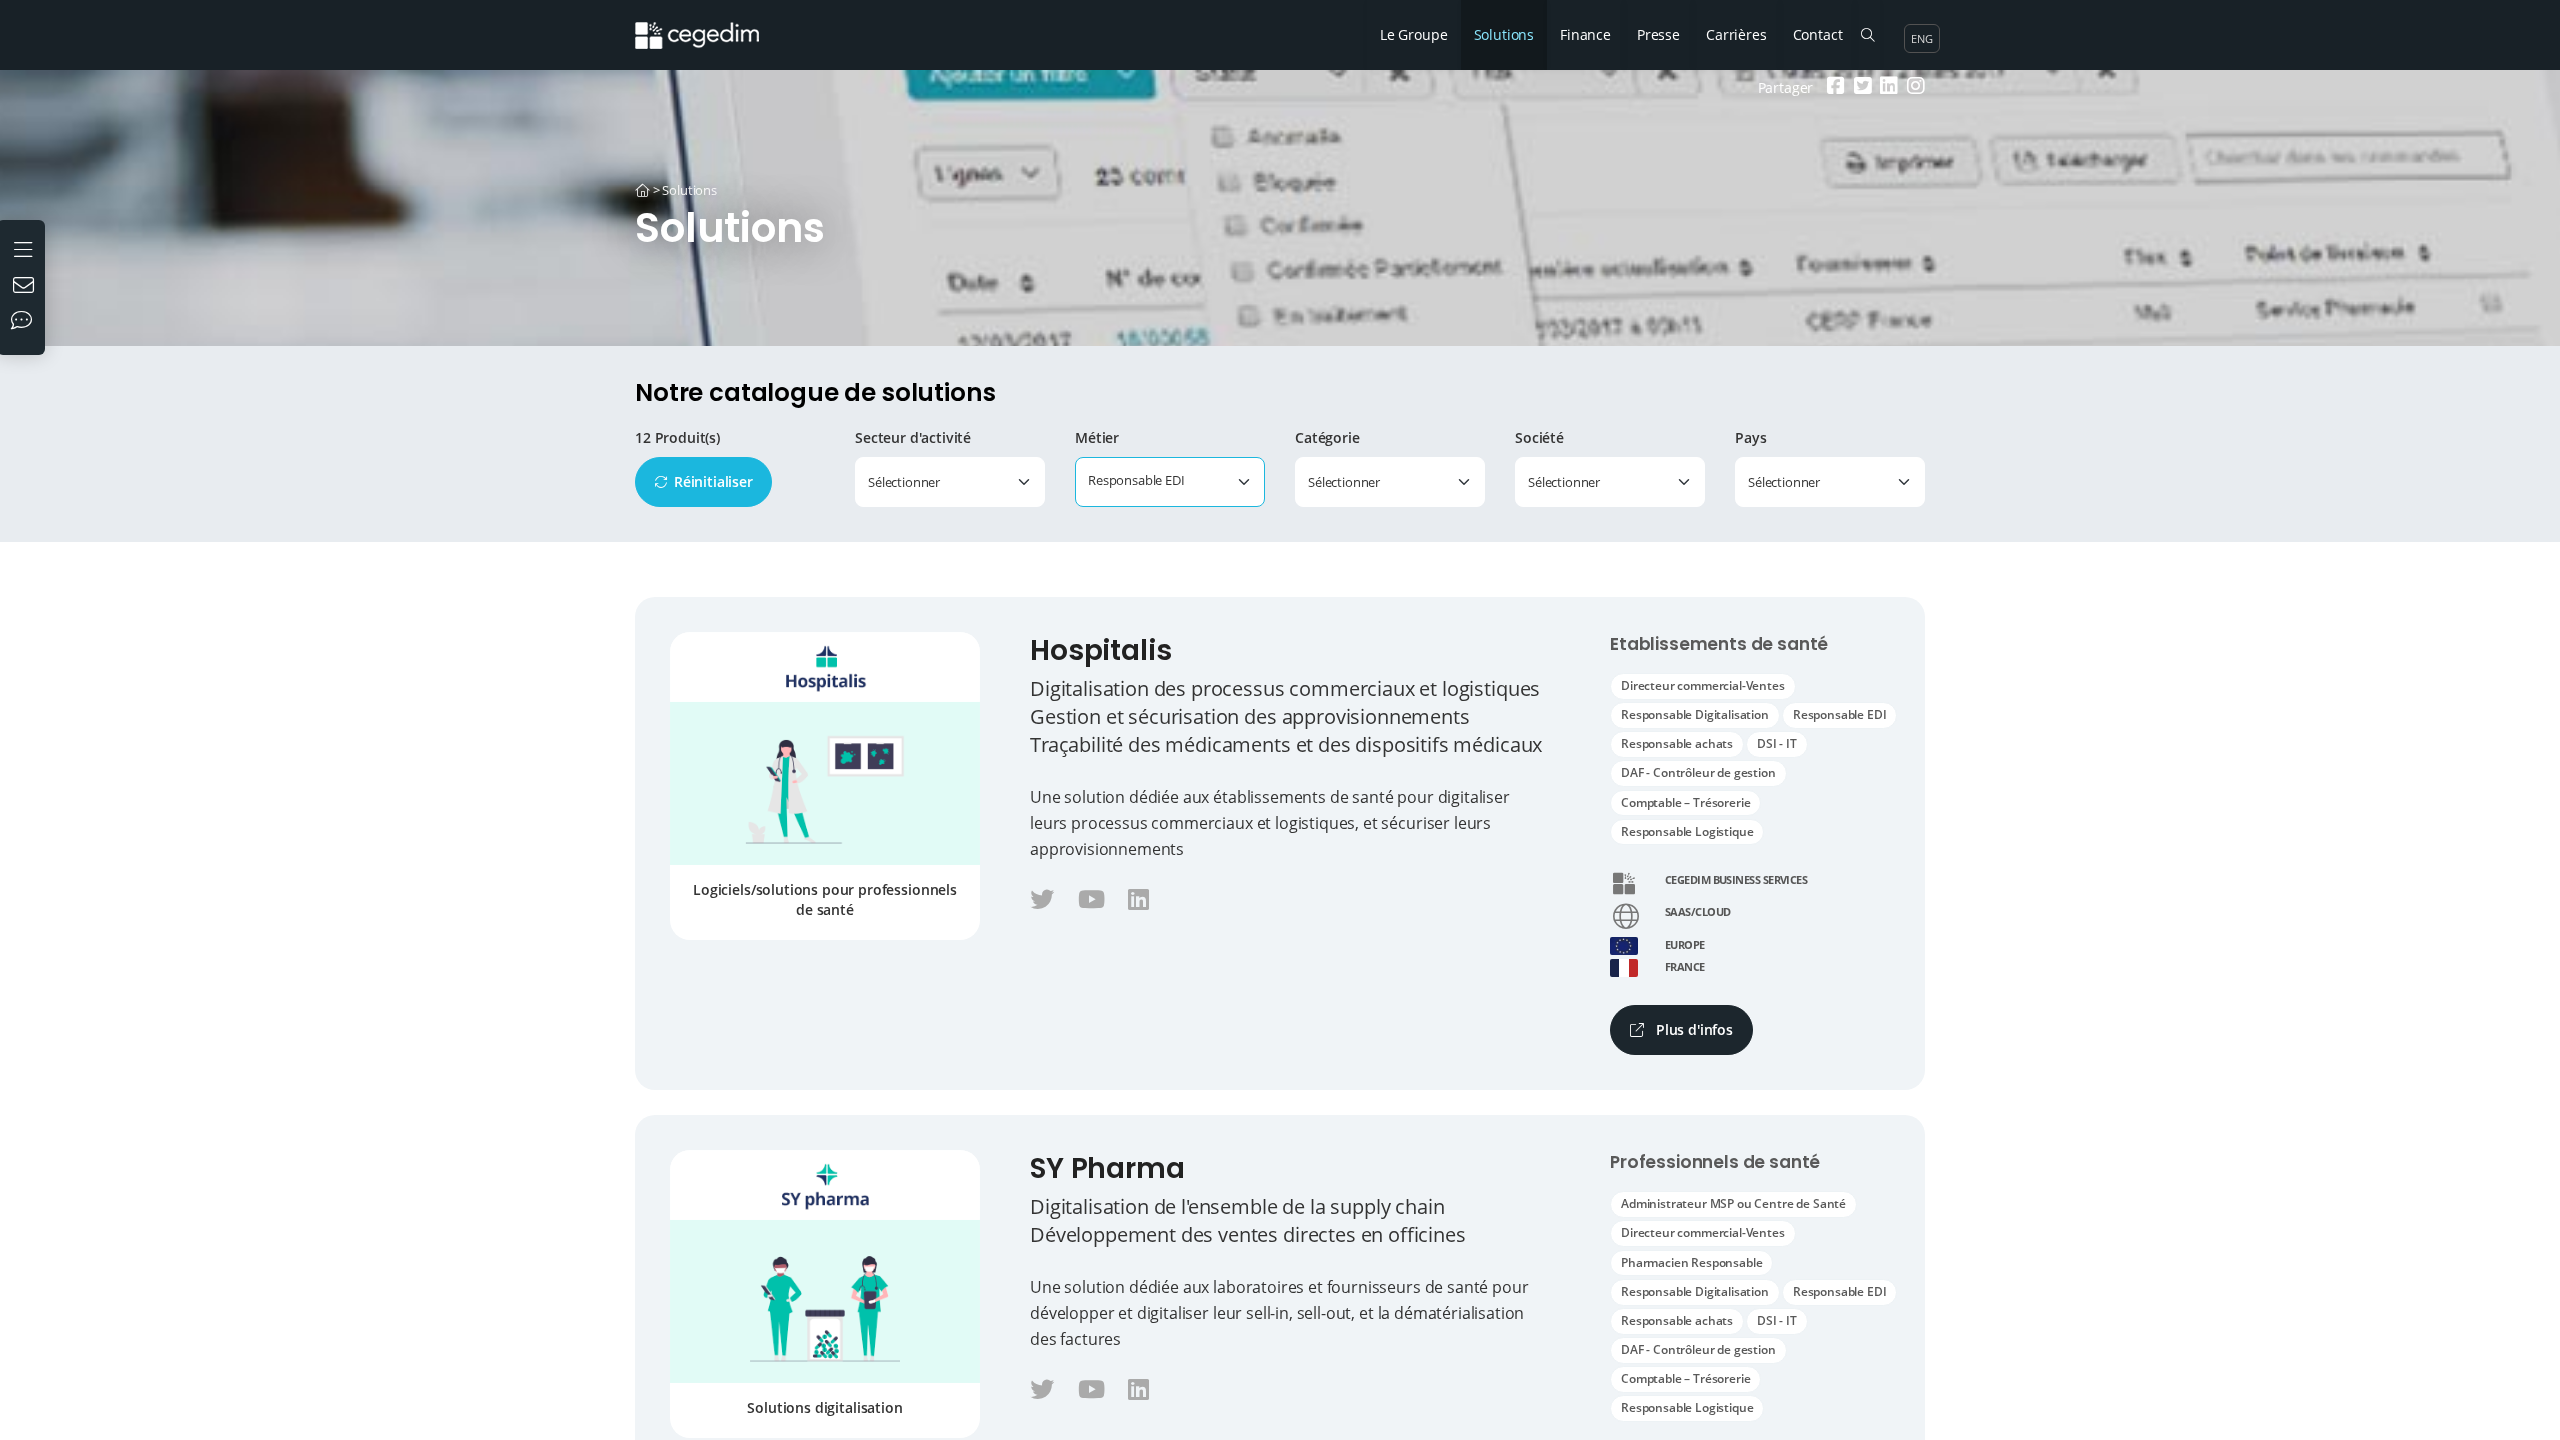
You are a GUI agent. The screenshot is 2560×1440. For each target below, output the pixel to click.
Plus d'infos (1692, 1029)
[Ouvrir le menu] (25, 247)
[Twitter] (1860, 87)
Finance (1585, 34)
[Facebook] (1833, 87)
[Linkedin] (1886, 87)
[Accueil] (642, 190)
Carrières (1736, 34)
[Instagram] (1913, 87)
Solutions (1504, 34)
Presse (1658, 34)
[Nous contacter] (26, 287)
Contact (1818, 34)
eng (1922, 38)
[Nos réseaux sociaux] (26, 322)
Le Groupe (1414, 34)
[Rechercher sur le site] (1867, 35)
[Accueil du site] (712, 25)
